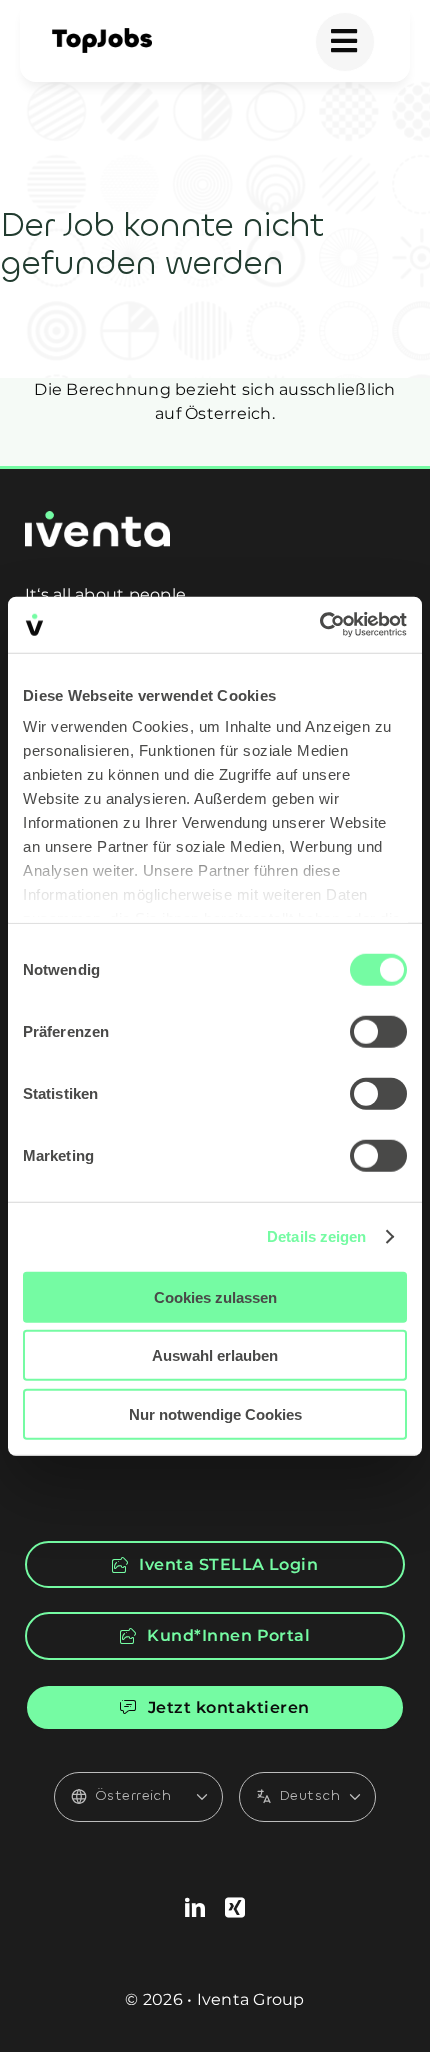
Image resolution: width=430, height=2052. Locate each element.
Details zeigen (316, 1236)
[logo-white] (97, 518)
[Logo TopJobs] (102, 35)
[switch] (378, 1031)
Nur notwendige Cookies (215, 1413)
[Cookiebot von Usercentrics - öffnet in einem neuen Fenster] (319, 625)
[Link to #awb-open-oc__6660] (345, 42)
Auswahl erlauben (215, 1355)
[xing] (235, 1908)
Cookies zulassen (215, 1296)
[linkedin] (195, 1908)
